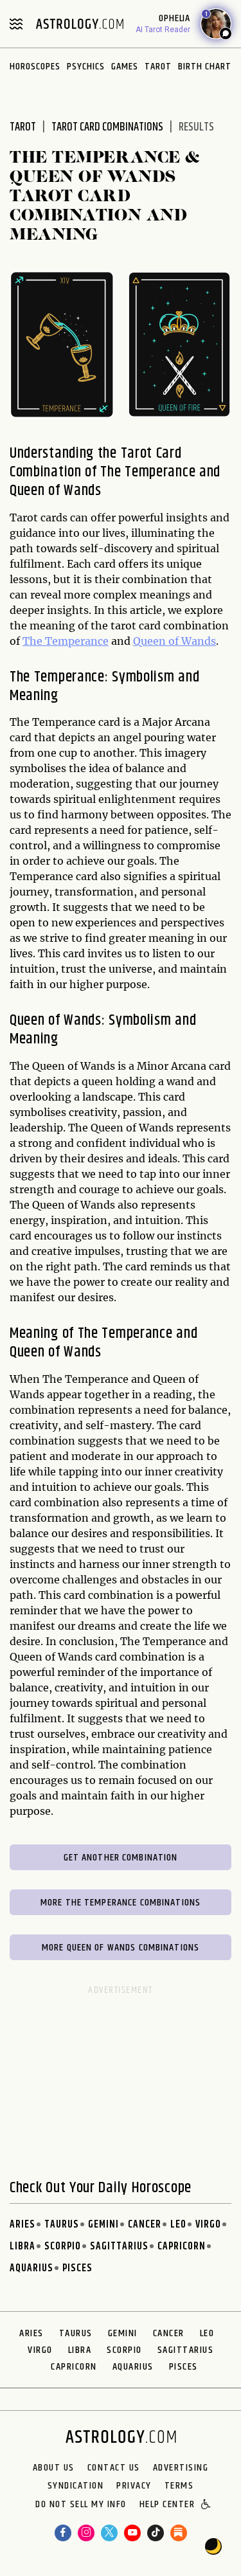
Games (125, 67)
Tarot (158, 67)
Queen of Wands (174, 641)
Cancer (145, 2225)
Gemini (103, 2225)
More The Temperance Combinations (121, 1903)
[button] (207, 2505)
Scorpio (63, 2247)
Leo (178, 2225)
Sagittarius (119, 2247)
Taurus (62, 2225)
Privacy (134, 2486)
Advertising (181, 2468)
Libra (22, 2247)
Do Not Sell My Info (81, 2505)
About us (54, 2468)
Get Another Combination (121, 1858)
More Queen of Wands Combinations (121, 1948)
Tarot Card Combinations (107, 127)
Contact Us (114, 2468)
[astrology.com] (80, 24)
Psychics (86, 67)
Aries (22, 2225)
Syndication (76, 2486)
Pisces (77, 2268)
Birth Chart (205, 67)
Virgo (208, 2225)
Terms (179, 2486)
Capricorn (182, 2247)
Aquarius (31, 2268)
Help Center (167, 2505)
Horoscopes (35, 67)
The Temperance (66, 641)
